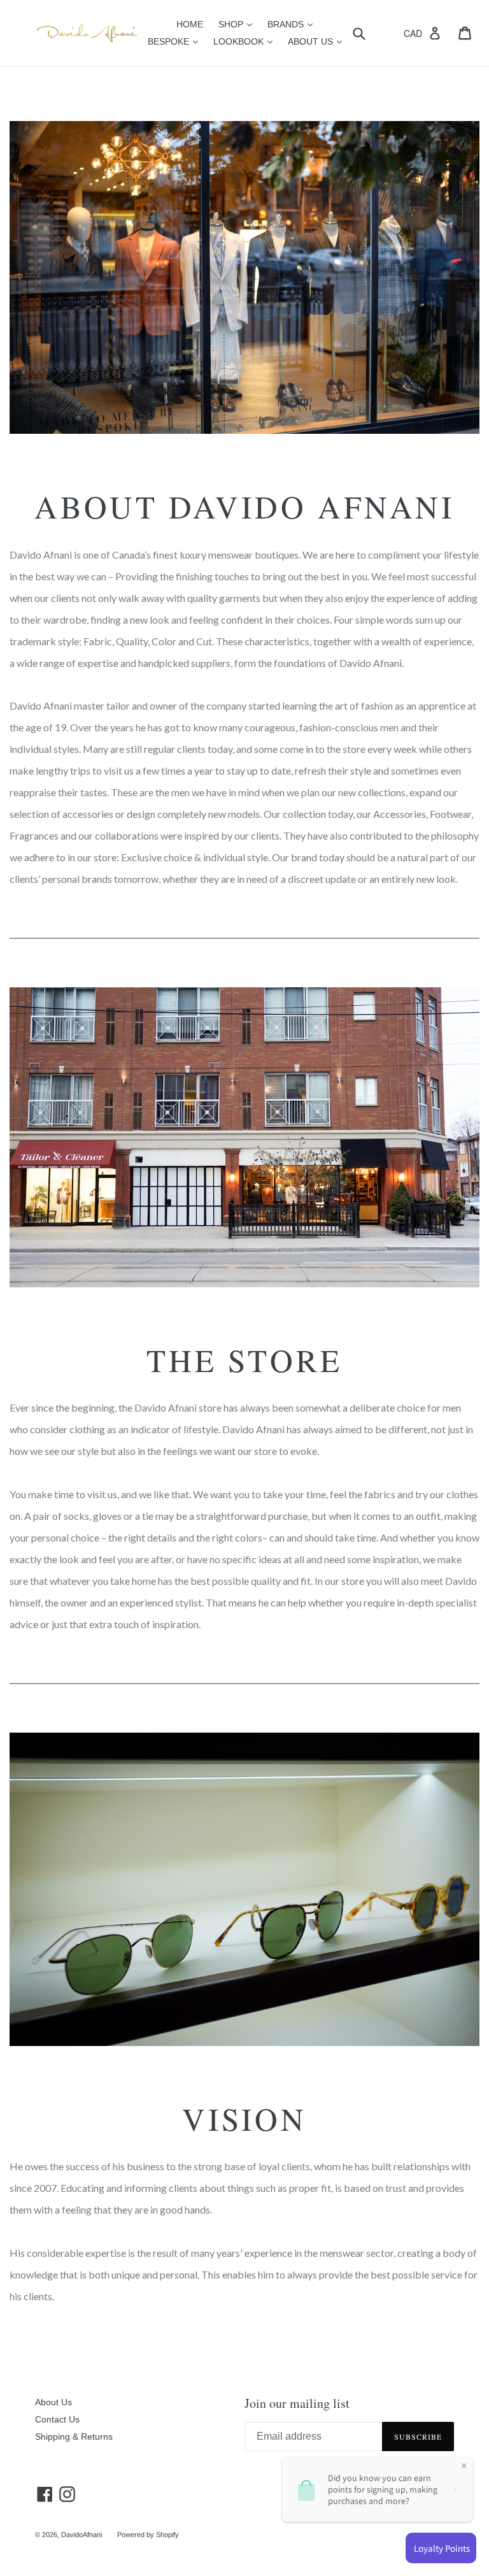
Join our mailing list (297, 2403)
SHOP (238, 24)
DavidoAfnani (81, 2535)
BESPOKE (176, 41)
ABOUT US (318, 41)
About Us (53, 2402)
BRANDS (293, 24)
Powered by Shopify (148, 2535)
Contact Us (57, 2419)
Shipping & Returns (74, 2436)
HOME (190, 24)
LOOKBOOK (246, 41)
